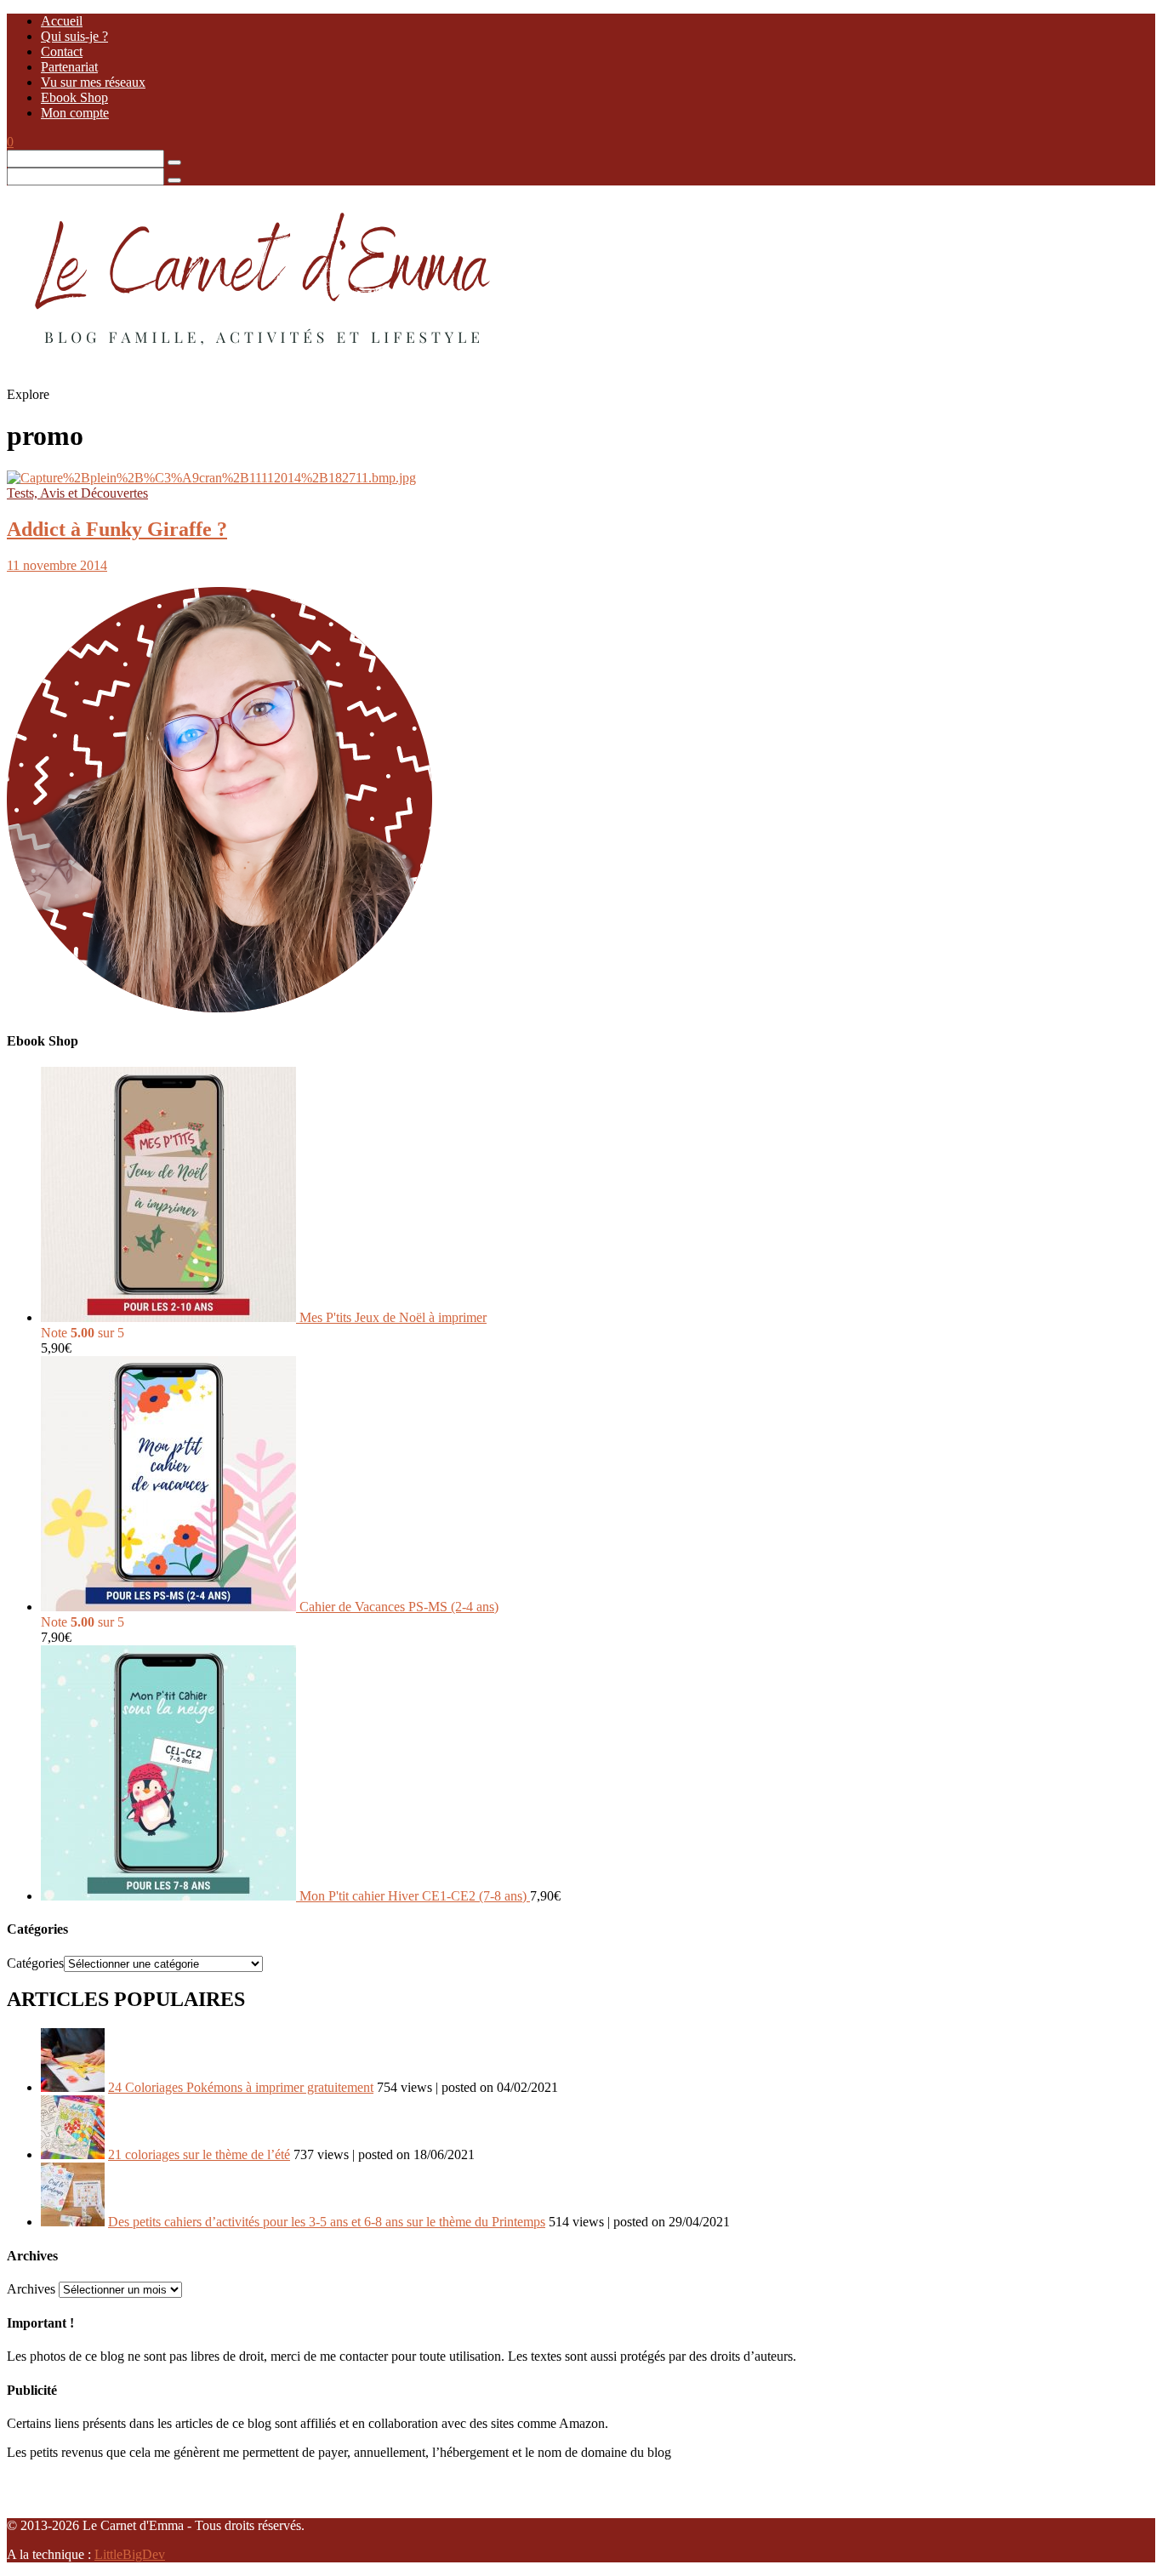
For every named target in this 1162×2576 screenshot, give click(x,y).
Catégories (35, 1963)
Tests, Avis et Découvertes (77, 493)
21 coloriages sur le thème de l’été (199, 2154)
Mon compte (75, 113)
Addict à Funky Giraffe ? (117, 529)
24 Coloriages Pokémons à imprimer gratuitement (241, 2087)
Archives (31, 2289)
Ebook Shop (74, 97)
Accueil (62, 21)
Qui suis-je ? (74, 36)
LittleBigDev (130, 2554)
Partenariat (69, 67)
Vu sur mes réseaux (93, 82)
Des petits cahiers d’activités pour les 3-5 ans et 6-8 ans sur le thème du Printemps (327, 2222)
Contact (62, 51)
